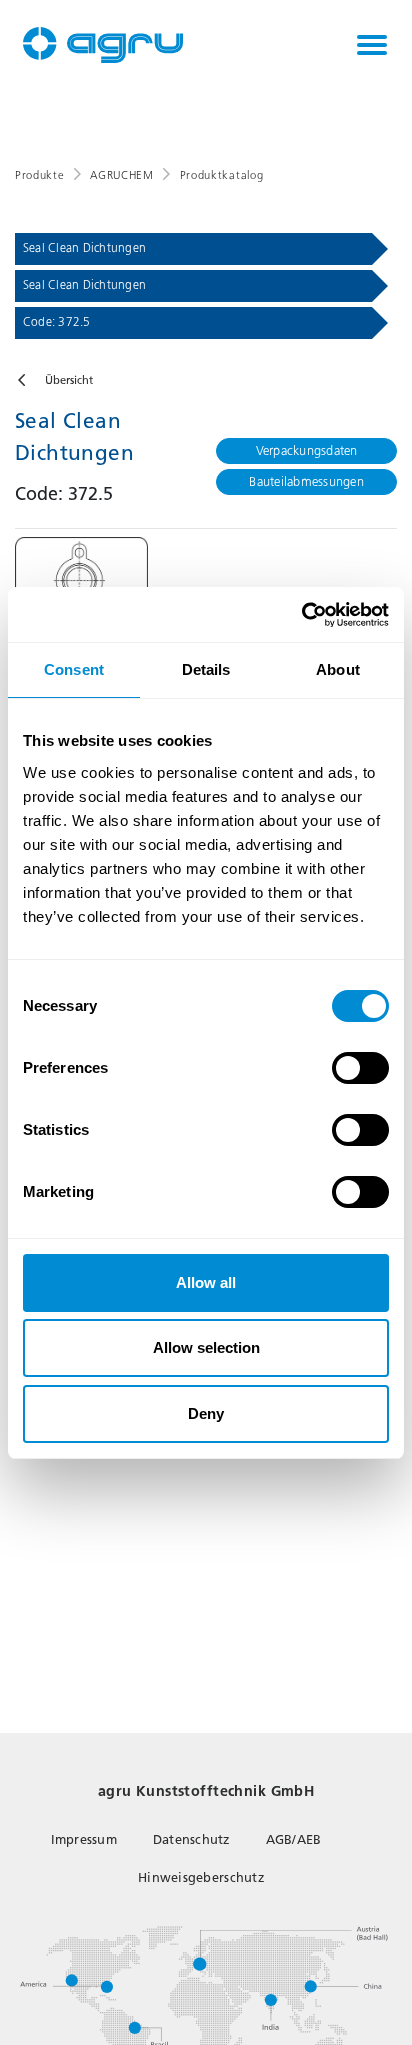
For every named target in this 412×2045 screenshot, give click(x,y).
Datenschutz (191, 1839)
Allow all (206, 1282)
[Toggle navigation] (372, 45)
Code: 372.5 (57, 322)
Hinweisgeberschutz (201, 1877)
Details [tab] (206, 669)
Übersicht (69, 380)
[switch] (360, 1068)
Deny (206, 1413)
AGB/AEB (294, 1839)
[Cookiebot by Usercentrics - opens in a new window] (301, 615)
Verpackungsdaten (307, 450)
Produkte (39, 175)
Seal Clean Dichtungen (84, 248)
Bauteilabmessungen (306, 481)
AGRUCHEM (121, 175)
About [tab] (338, 669)
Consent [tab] (74, 669)
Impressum (84, 1839)
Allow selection (206, 1347)
